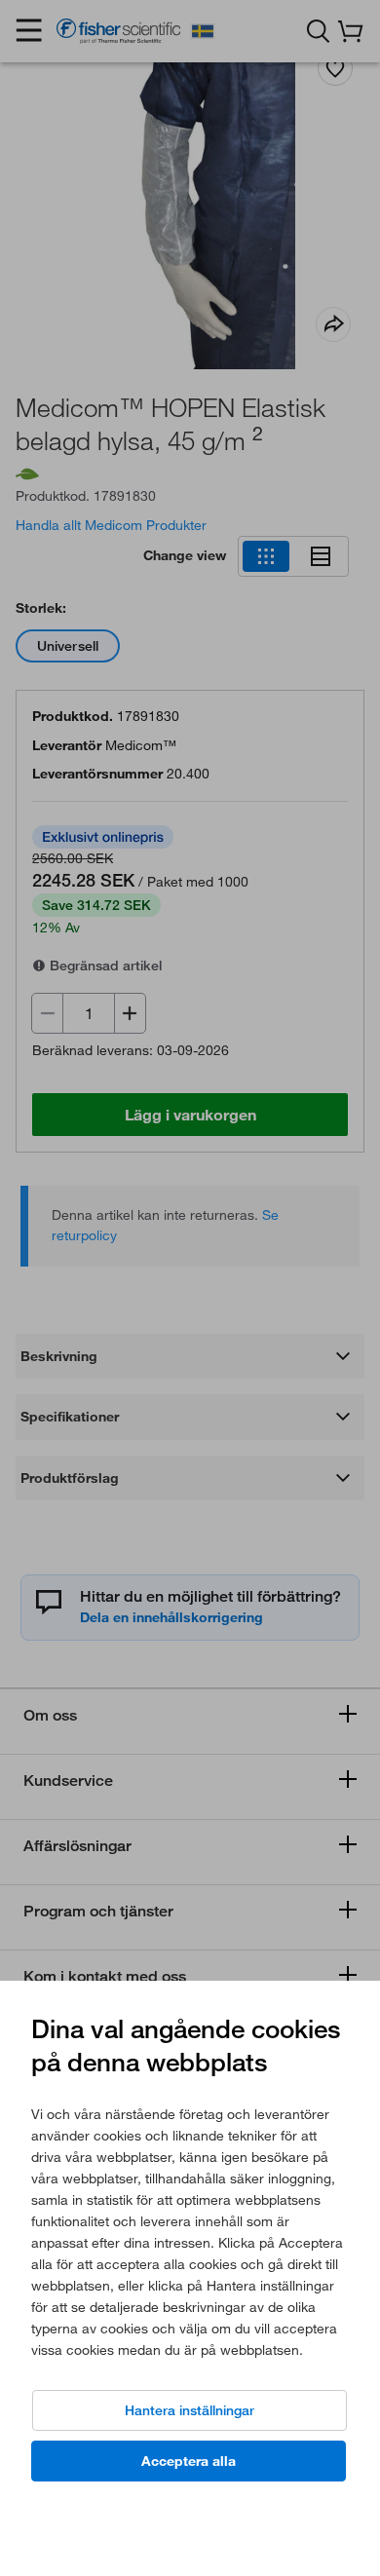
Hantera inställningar (190, 2410)
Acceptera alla (189, 2461)
